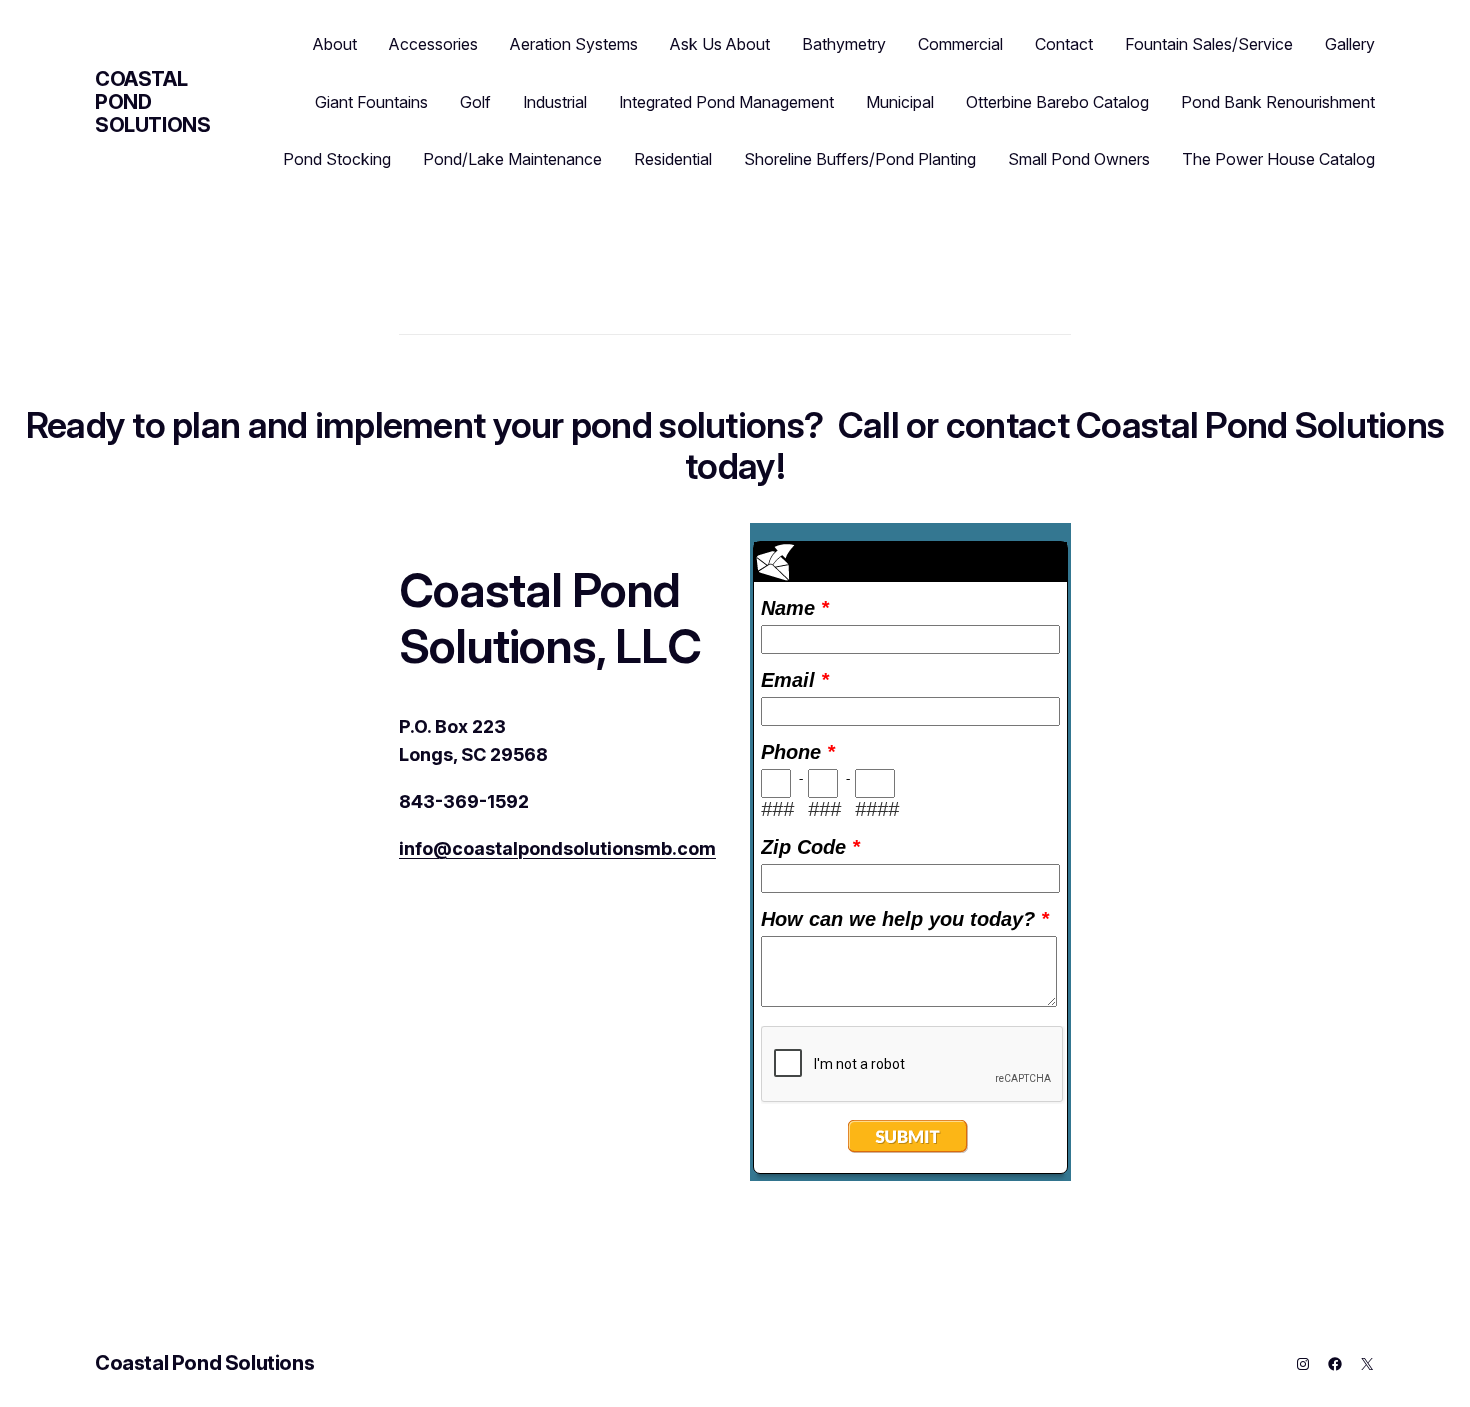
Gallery (1350, 44)
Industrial (555, 102)
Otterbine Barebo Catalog (1057, 102)
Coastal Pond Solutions (204, 1363)
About (335, 44)
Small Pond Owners (1079, 159)
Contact (1064, 44)
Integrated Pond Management (726, 102)
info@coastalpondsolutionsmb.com (557, 848)
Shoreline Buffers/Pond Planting (860, 159)
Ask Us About (720, 44)
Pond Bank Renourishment (1278, 102)
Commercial (960, 44)
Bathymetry (844, 44)
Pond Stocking (337, 159)
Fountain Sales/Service (1209, 44)
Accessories (433, 44)
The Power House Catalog (1278, 159)
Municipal (900, 102)
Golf (475, 102)
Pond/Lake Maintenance (512, 159)
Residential (673, 159)
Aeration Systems (574, 44)
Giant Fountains (371, 102)
